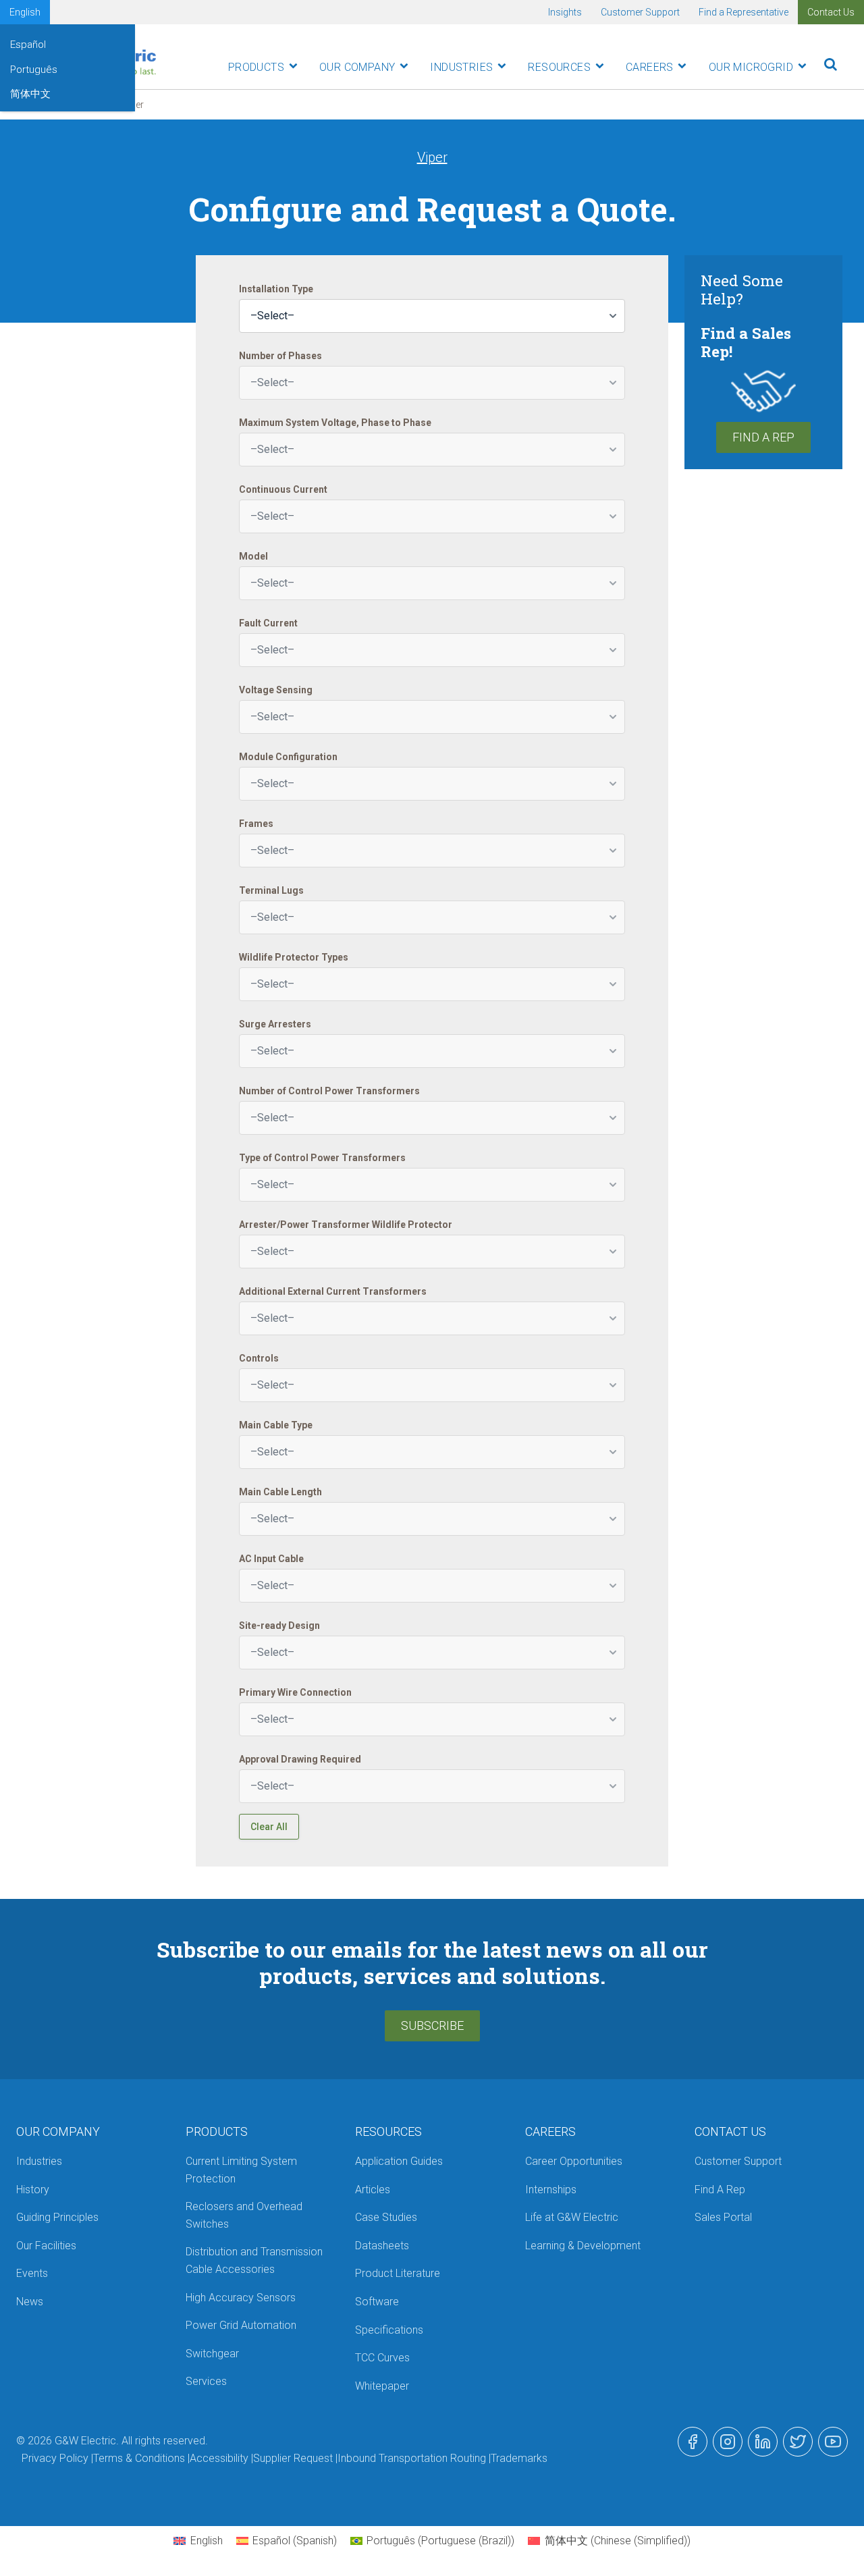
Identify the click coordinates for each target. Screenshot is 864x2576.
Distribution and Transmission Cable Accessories (254, 2260)
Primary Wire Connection (295, 1692)
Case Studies (386, 2217)
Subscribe (432, 2025)
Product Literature (398, 2273)
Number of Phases (280, 356)
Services (206, 2381)
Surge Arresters (275, 1024)
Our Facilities (46, 2246)
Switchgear (212, 2354)
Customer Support (640, 12)
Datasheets (382, 2246)
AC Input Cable (271, 1559)
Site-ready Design (279, 1626)
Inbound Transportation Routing (412, 2458)
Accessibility (219, 2458)
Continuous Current (283, 489)
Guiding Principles (57, 2217)
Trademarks (519, 2458)
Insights (565, 12)
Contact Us (831, 12)
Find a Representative (744, 12)
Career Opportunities (574, 2161)
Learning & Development (583, 2246)
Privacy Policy (55, 2458)
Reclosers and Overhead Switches (244, 2215)
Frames (256, 824)
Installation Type (276, 289)
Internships (551, 2190)
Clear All (269, 1827)
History (33, 2190)
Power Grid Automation (241, 2325)
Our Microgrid (751, 67)
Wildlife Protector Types (294, 957)
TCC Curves (382, 2358)
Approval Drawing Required (300, 1759)
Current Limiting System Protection (241, 2170)
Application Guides (399, 2161)
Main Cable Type (276, 1425)
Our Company (357, 67)
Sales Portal (723, 2217)
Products (256, 67)
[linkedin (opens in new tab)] (763, 2442)
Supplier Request (293, 2458)
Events (32, 2273)
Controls (259, 1358)
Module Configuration (288, 757)
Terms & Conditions (139, 2458)
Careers (650, 67)
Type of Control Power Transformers (322, 1158)
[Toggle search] (831, 64)
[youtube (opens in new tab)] (833, 2442)
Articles (373, 2190)
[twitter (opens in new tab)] (798, 2442)
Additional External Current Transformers (333, 1291)
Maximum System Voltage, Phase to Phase (335, 423)
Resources (559, 67)
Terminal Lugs (271, 890)
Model (253, 556)
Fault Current (268, 623)
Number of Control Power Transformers (329, 1091)
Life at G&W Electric (572, 2217)
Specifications (389, 2330)
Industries (461, 67)
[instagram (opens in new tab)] (728, 2442)
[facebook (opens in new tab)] (693, 2442)
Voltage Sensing (276, 690)
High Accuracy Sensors (241, 2298)
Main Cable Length (280, 1492)
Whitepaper (382, 2386)
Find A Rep (763, 437)
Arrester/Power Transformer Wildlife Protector (346, 1225)
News (30, 2302)
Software (377, 2302)
